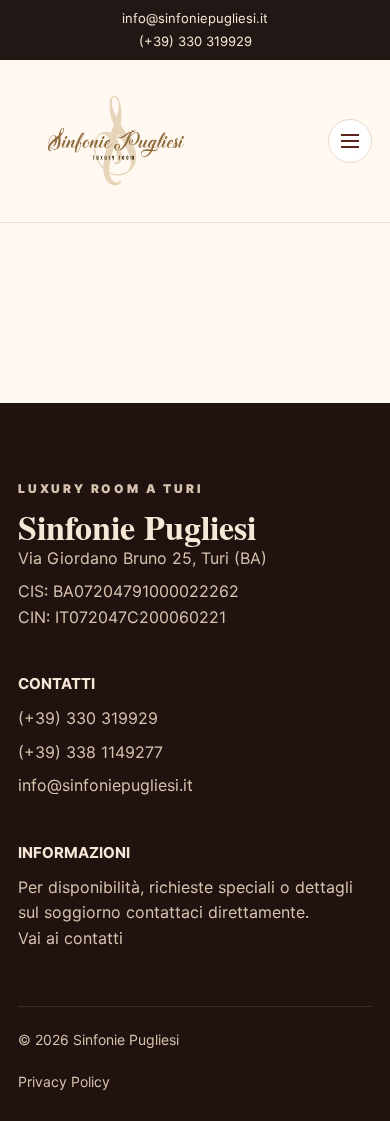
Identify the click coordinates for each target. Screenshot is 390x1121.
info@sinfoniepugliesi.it (195, 18)
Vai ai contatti (70, 938)
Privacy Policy (64, 1081)
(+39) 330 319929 (195, 41)
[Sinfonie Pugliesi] (113, 141)
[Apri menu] (350, 141)
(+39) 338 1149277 (90, 752)
